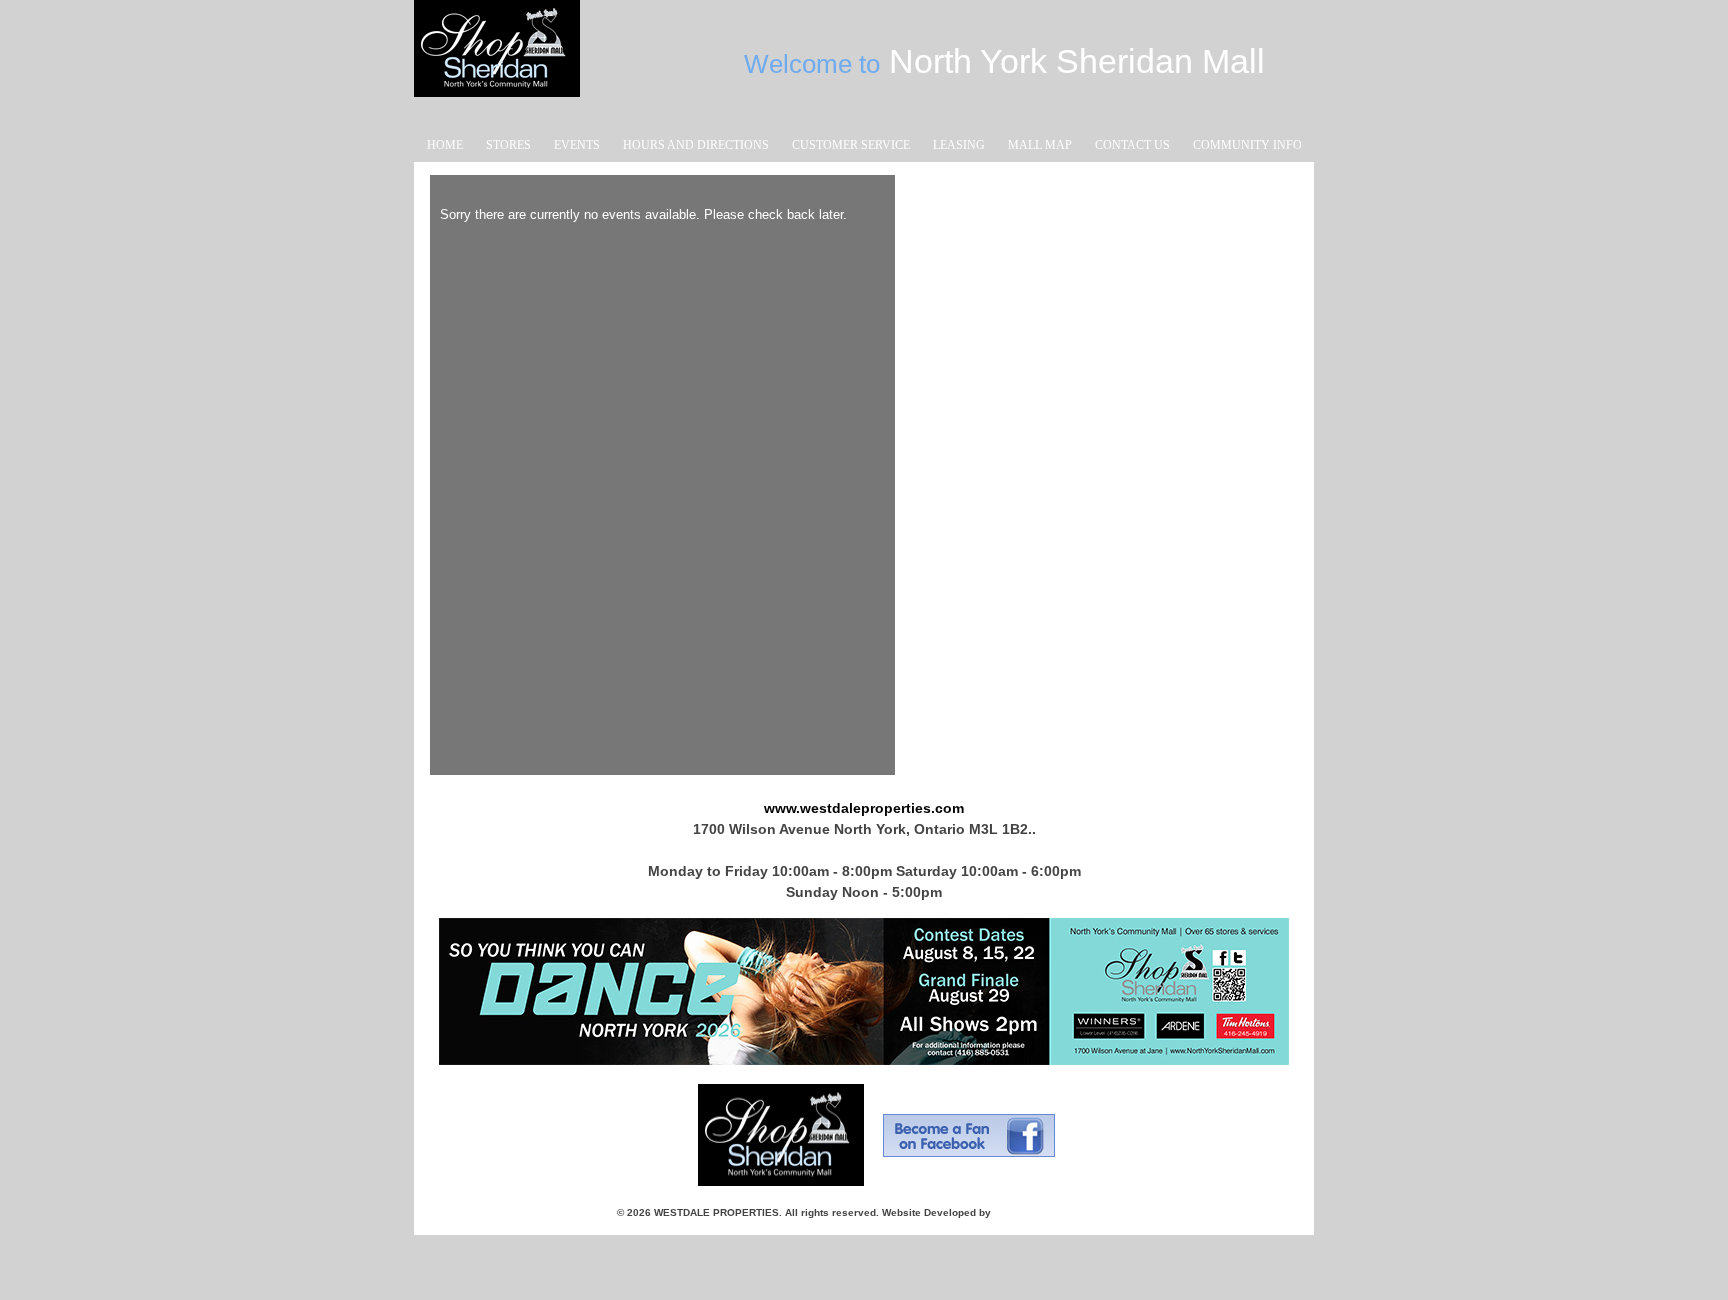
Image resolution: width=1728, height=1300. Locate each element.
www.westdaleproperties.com (864, 808)
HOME (445, 145)
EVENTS (577, 145)
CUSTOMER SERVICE (851, 145)
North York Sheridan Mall (495, 37)
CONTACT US (1132, 145)
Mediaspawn (1024, 1212)
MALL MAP (1040, 145)
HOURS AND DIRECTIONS (696, 145)
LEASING (959, 145)
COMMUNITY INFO (1247, 145)
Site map (1089, 1212)
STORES (508, 145)
